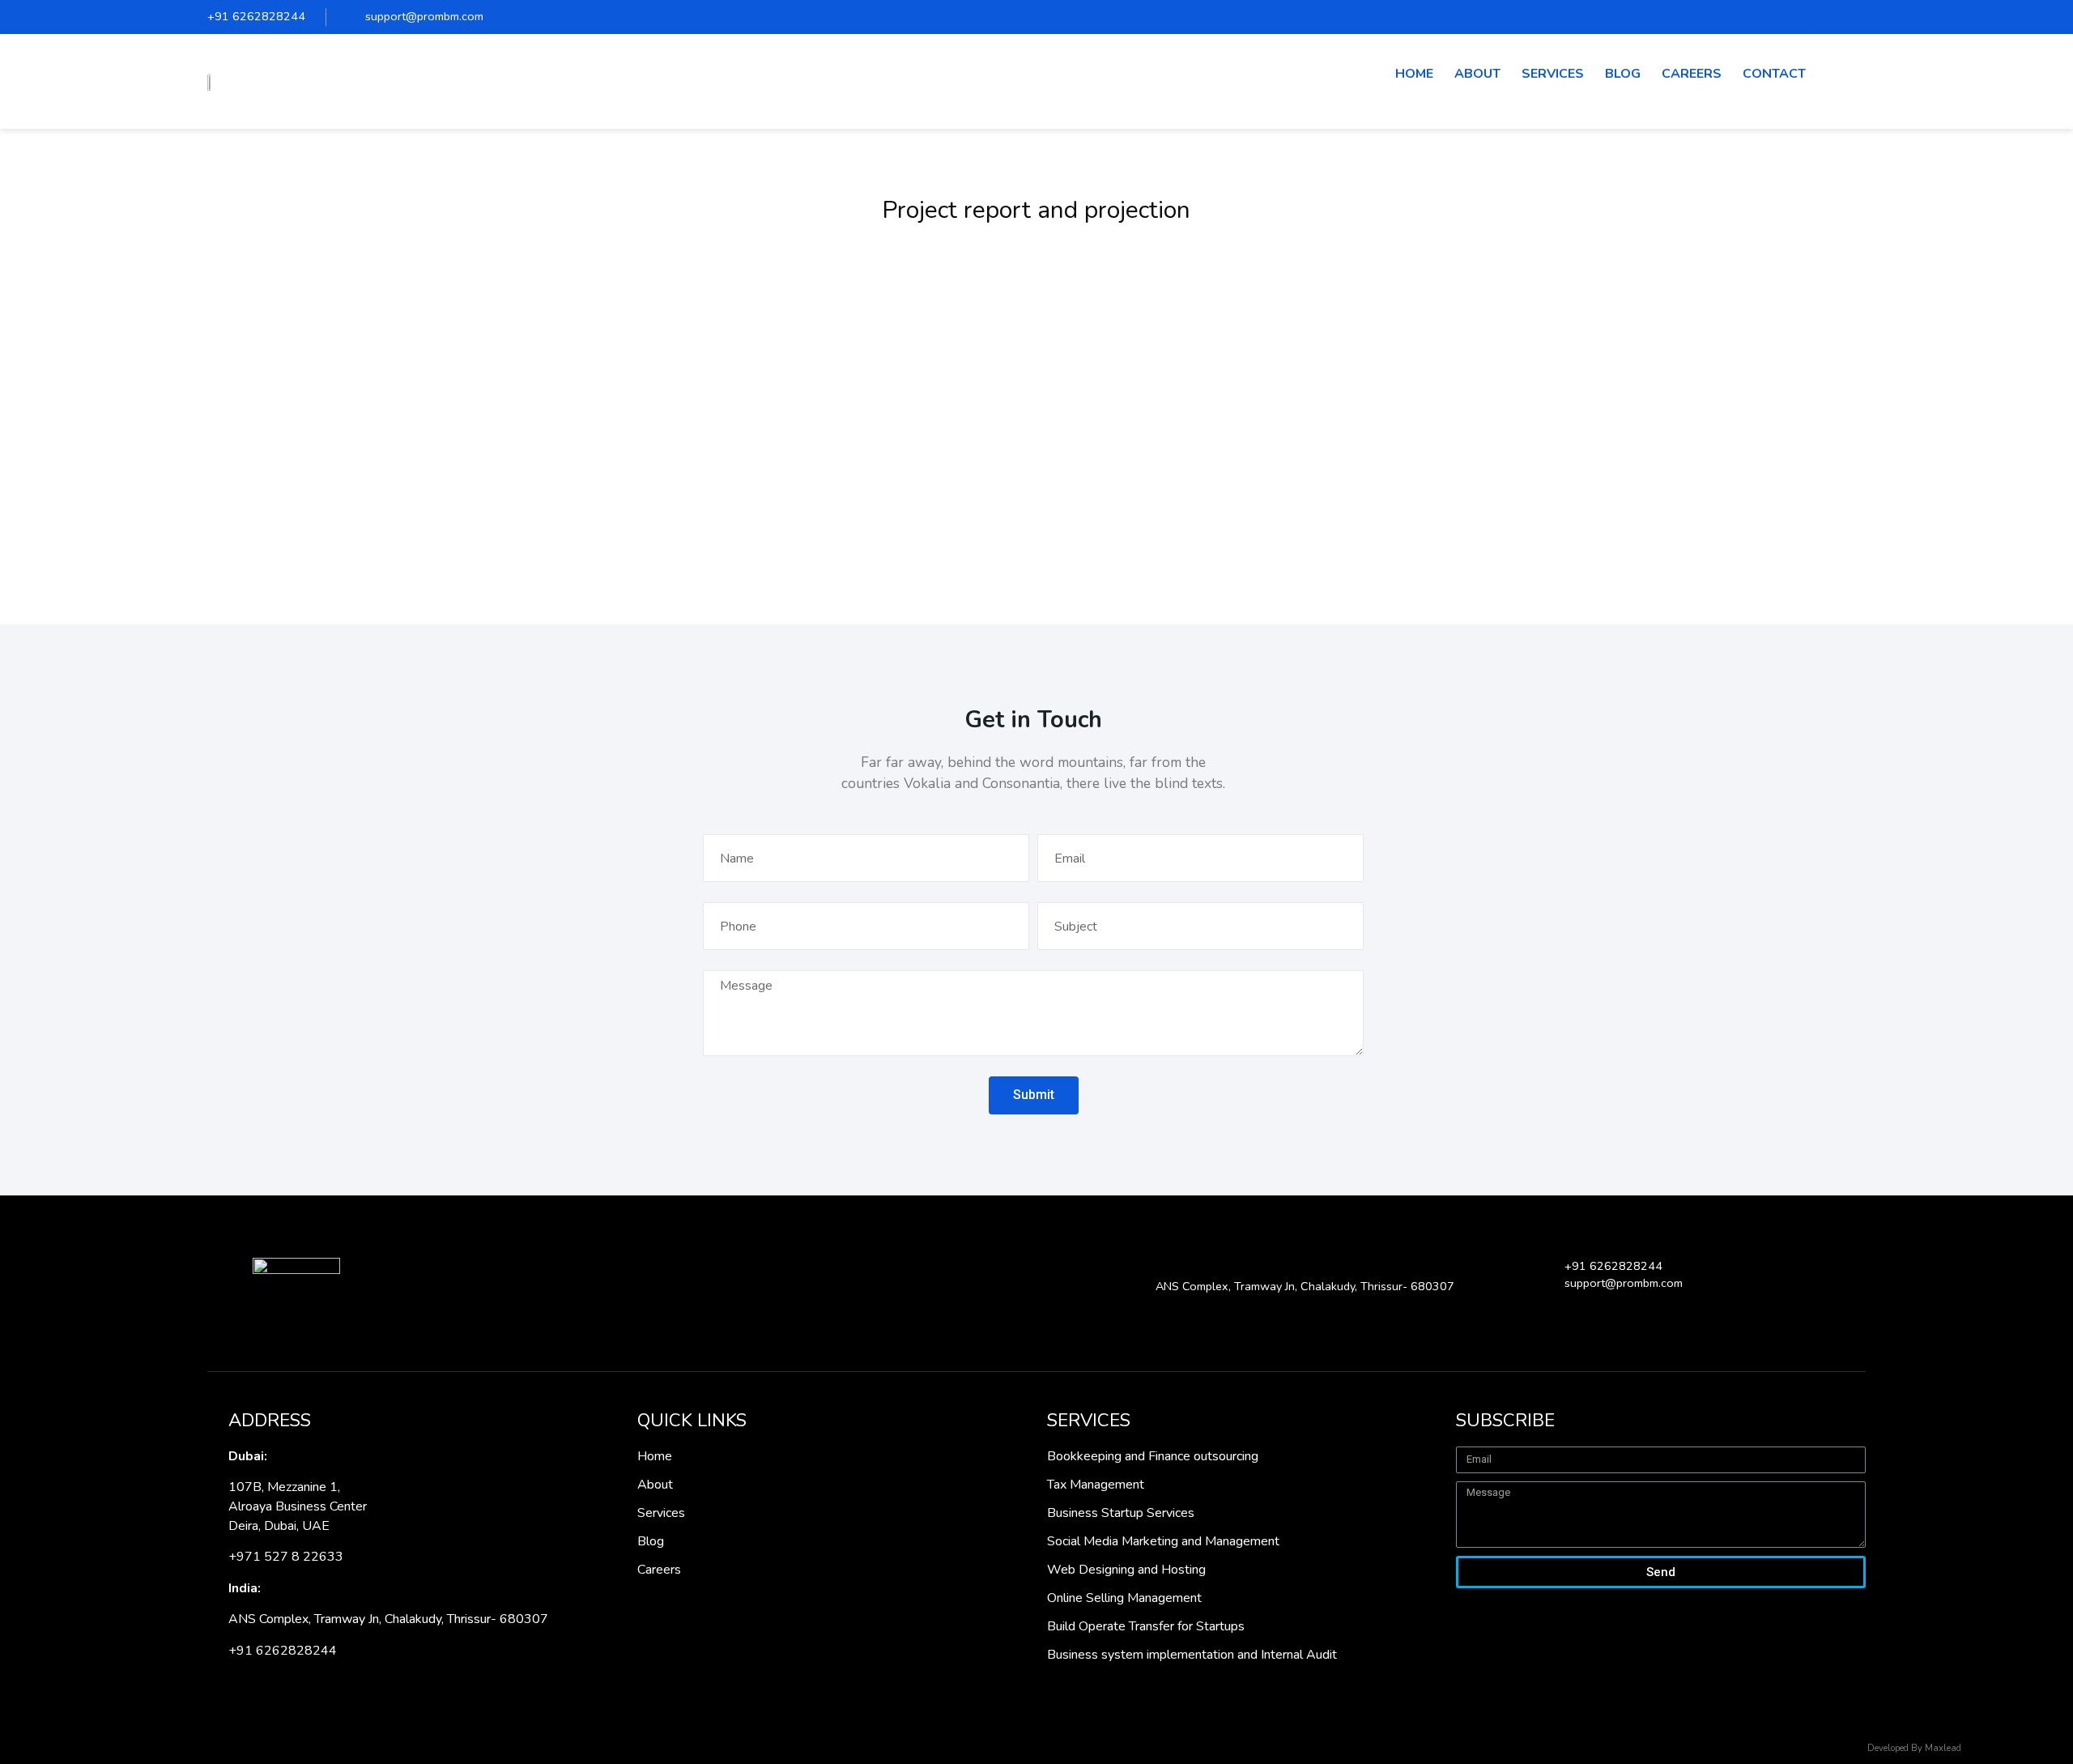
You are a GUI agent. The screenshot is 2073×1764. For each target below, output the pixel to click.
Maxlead (1943, 1748)
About (1477, 74)
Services (1553, 74)
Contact (1774, 74)
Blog (1623, 74)
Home (1414, 74)
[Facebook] (1740, 17)
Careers (1692, 74)
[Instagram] (1854, 17)
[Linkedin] (1825, 17)
